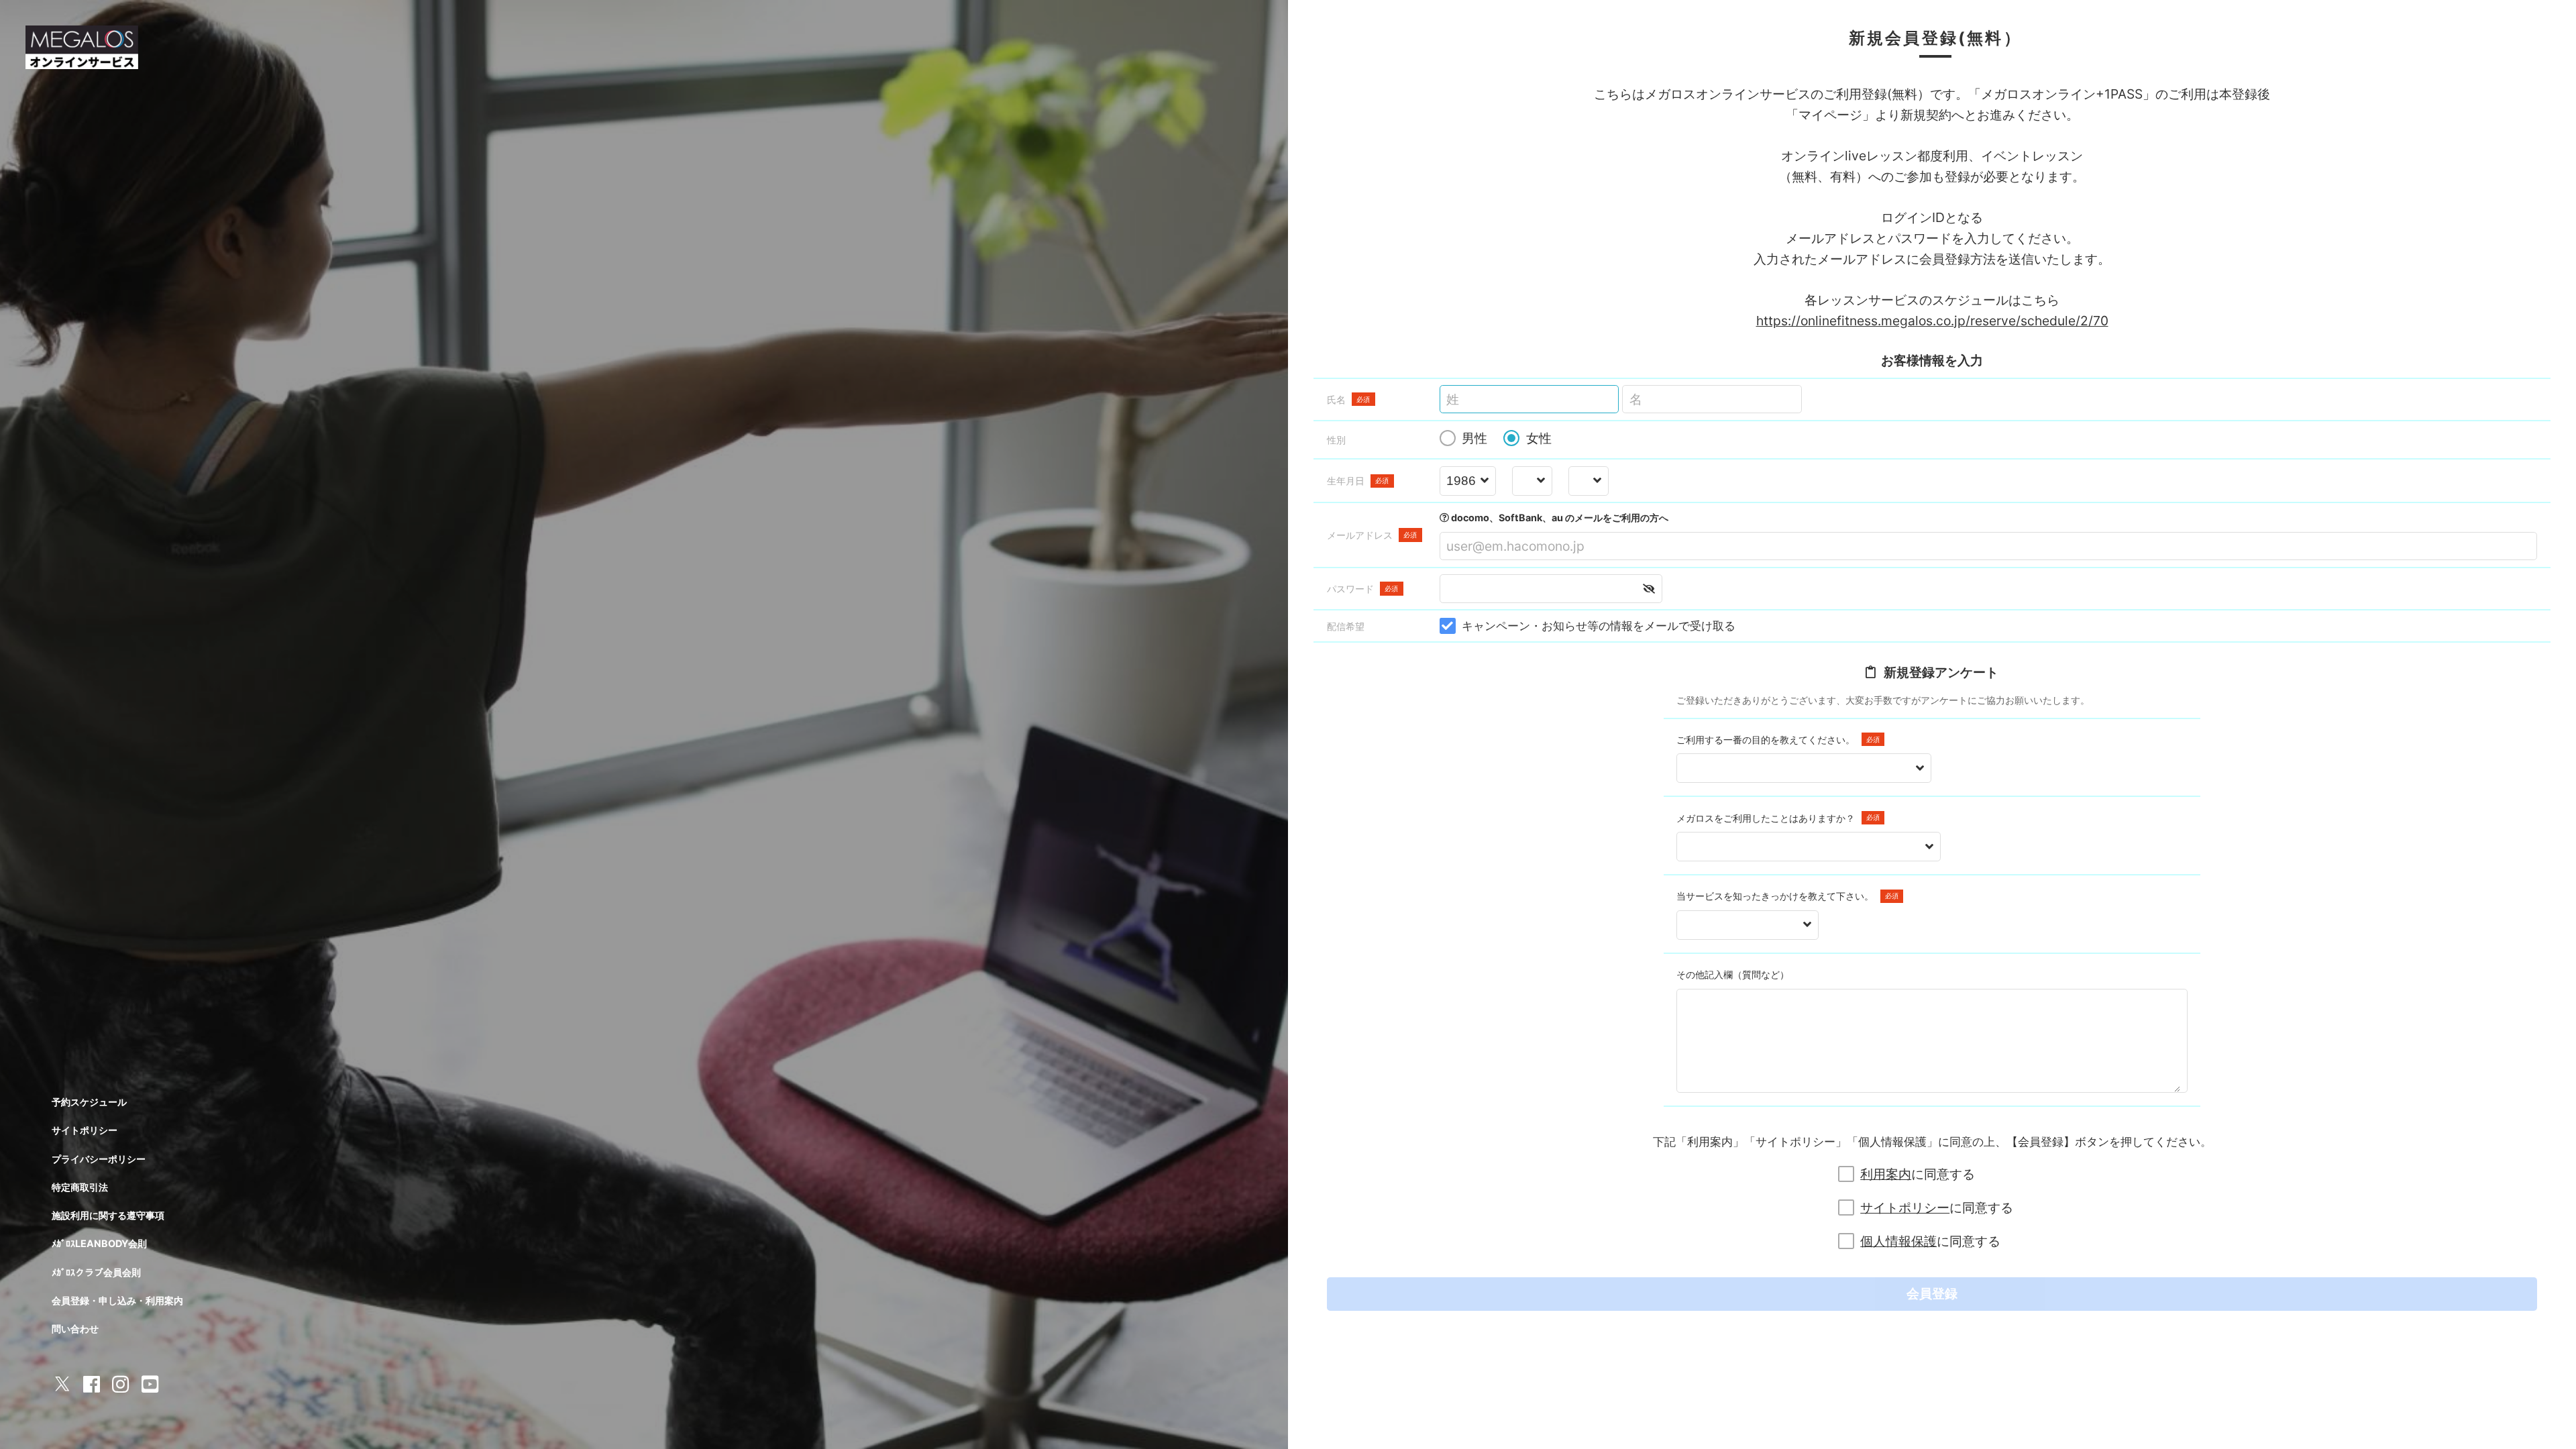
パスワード (1363, 589)
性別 (1336, 440)
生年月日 (1358, 481)
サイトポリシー (1905, 1207)
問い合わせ (75, 1329)
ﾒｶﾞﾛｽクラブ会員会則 (96, 1272)
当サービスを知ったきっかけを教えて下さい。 (1787, 896)
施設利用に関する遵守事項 (108, 1215)
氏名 (1349, 399)
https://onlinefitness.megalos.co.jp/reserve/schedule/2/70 (1932, 321)
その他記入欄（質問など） (1733, 974)
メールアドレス (1372, 535)
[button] (1649, 589)
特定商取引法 (80, 1187)
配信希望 (1346, 626)
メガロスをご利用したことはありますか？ (1778, 818)
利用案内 (1886, 1174)
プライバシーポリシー (99, 1159)
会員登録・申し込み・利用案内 (117, 1300)
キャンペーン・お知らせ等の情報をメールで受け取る (1599, 626)
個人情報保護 (1898, 1241)
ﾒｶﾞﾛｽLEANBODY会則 (99, 1243)
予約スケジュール (89, 1102)
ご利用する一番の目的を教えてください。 (1778, 740)
